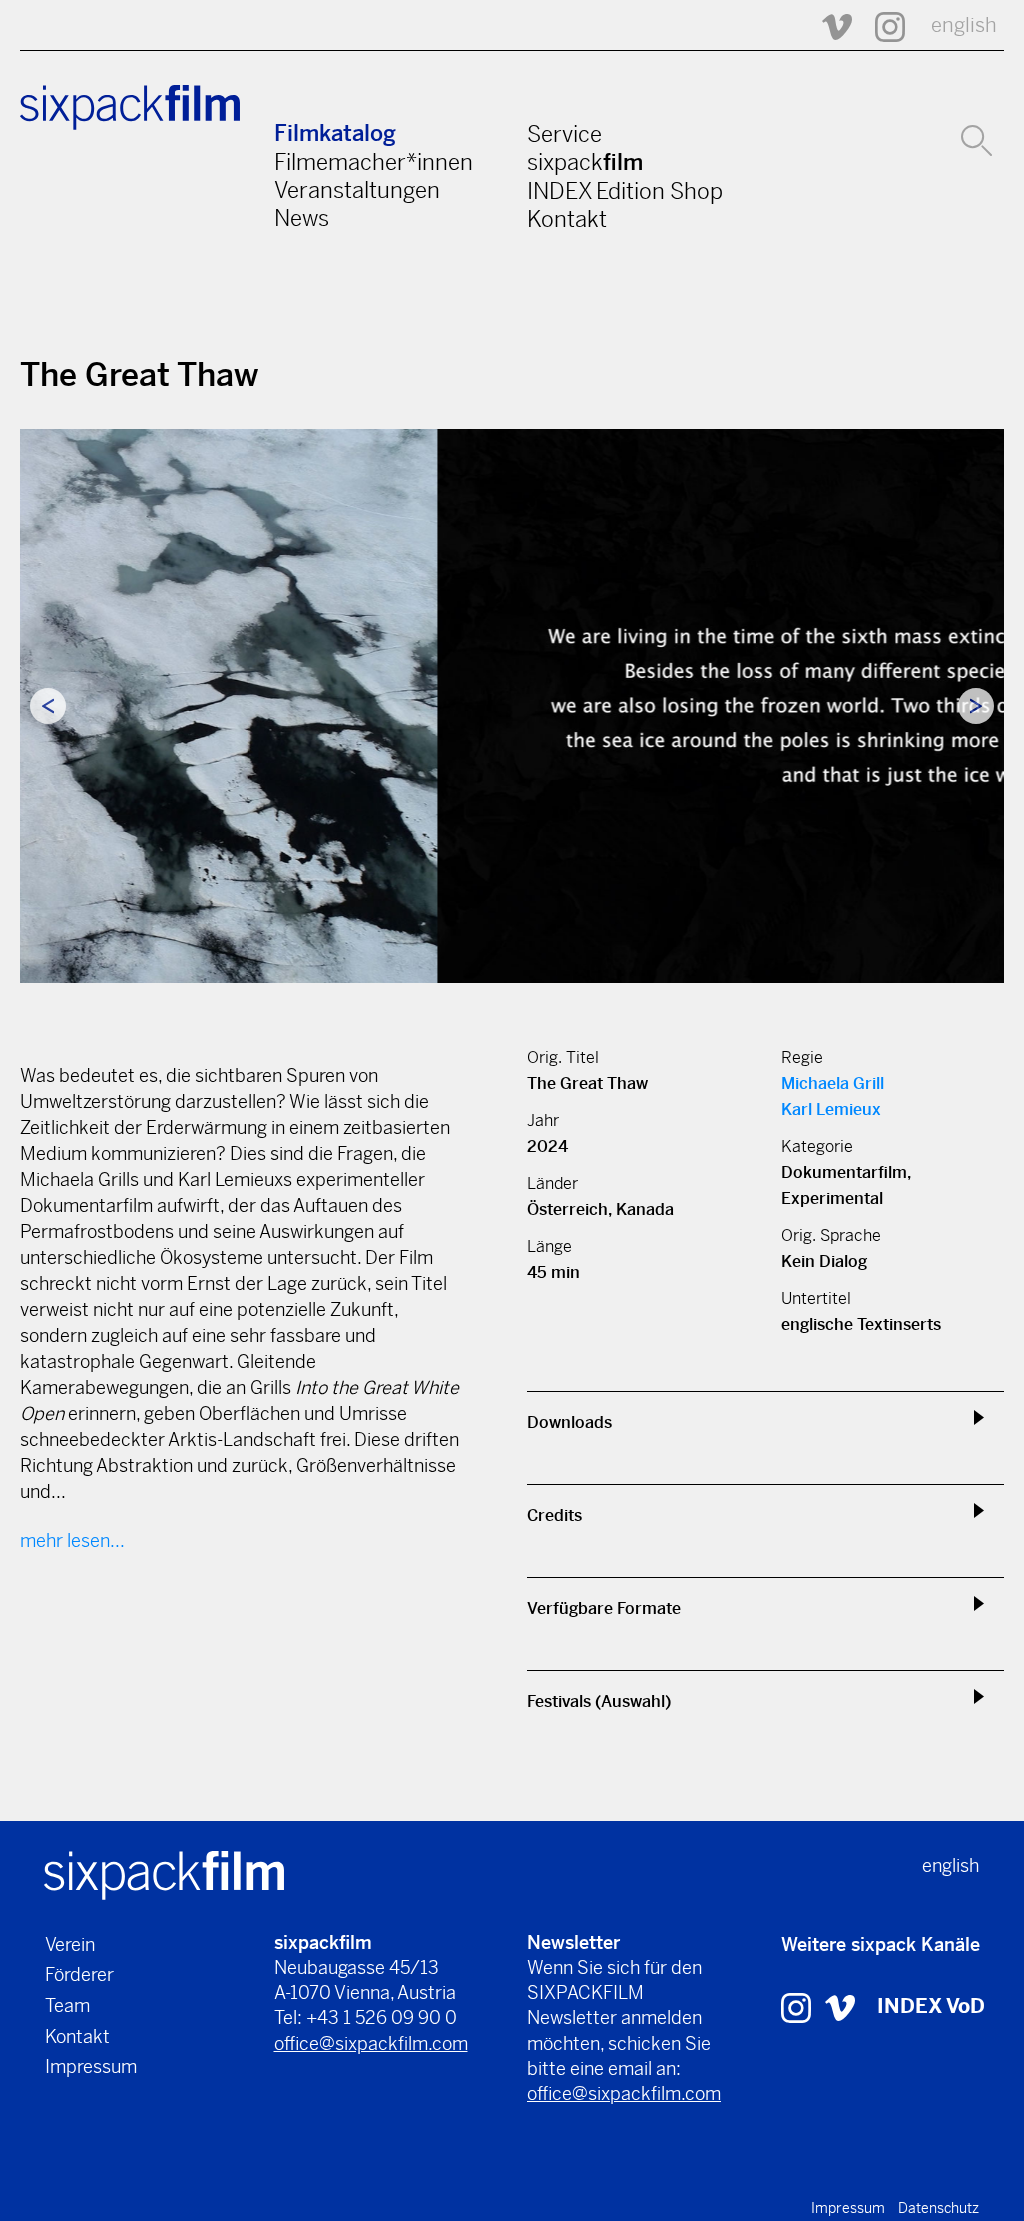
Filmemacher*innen (373, 162)
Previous (48, 706)
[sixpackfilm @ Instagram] (881, 25)
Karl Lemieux (831, 1109)
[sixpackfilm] (164, 1873)
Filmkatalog (335, 133)
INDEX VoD (931, 2006)
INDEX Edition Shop (625, 191)
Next (976, 706)
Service (564, 134)
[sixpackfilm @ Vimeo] (828, 25)
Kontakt (567, 219)
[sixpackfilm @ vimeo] (840, 2006)
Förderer (79, 1974)
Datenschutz (938, 2208)
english (964, 25)
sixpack (585, 162)
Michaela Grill (832, 1083)
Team (67, 2005)
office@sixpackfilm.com (371, 2043)
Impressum (91, 2066)
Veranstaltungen (357, 190)
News (301, 218)
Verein (70, 1944)
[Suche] (976, 138)
